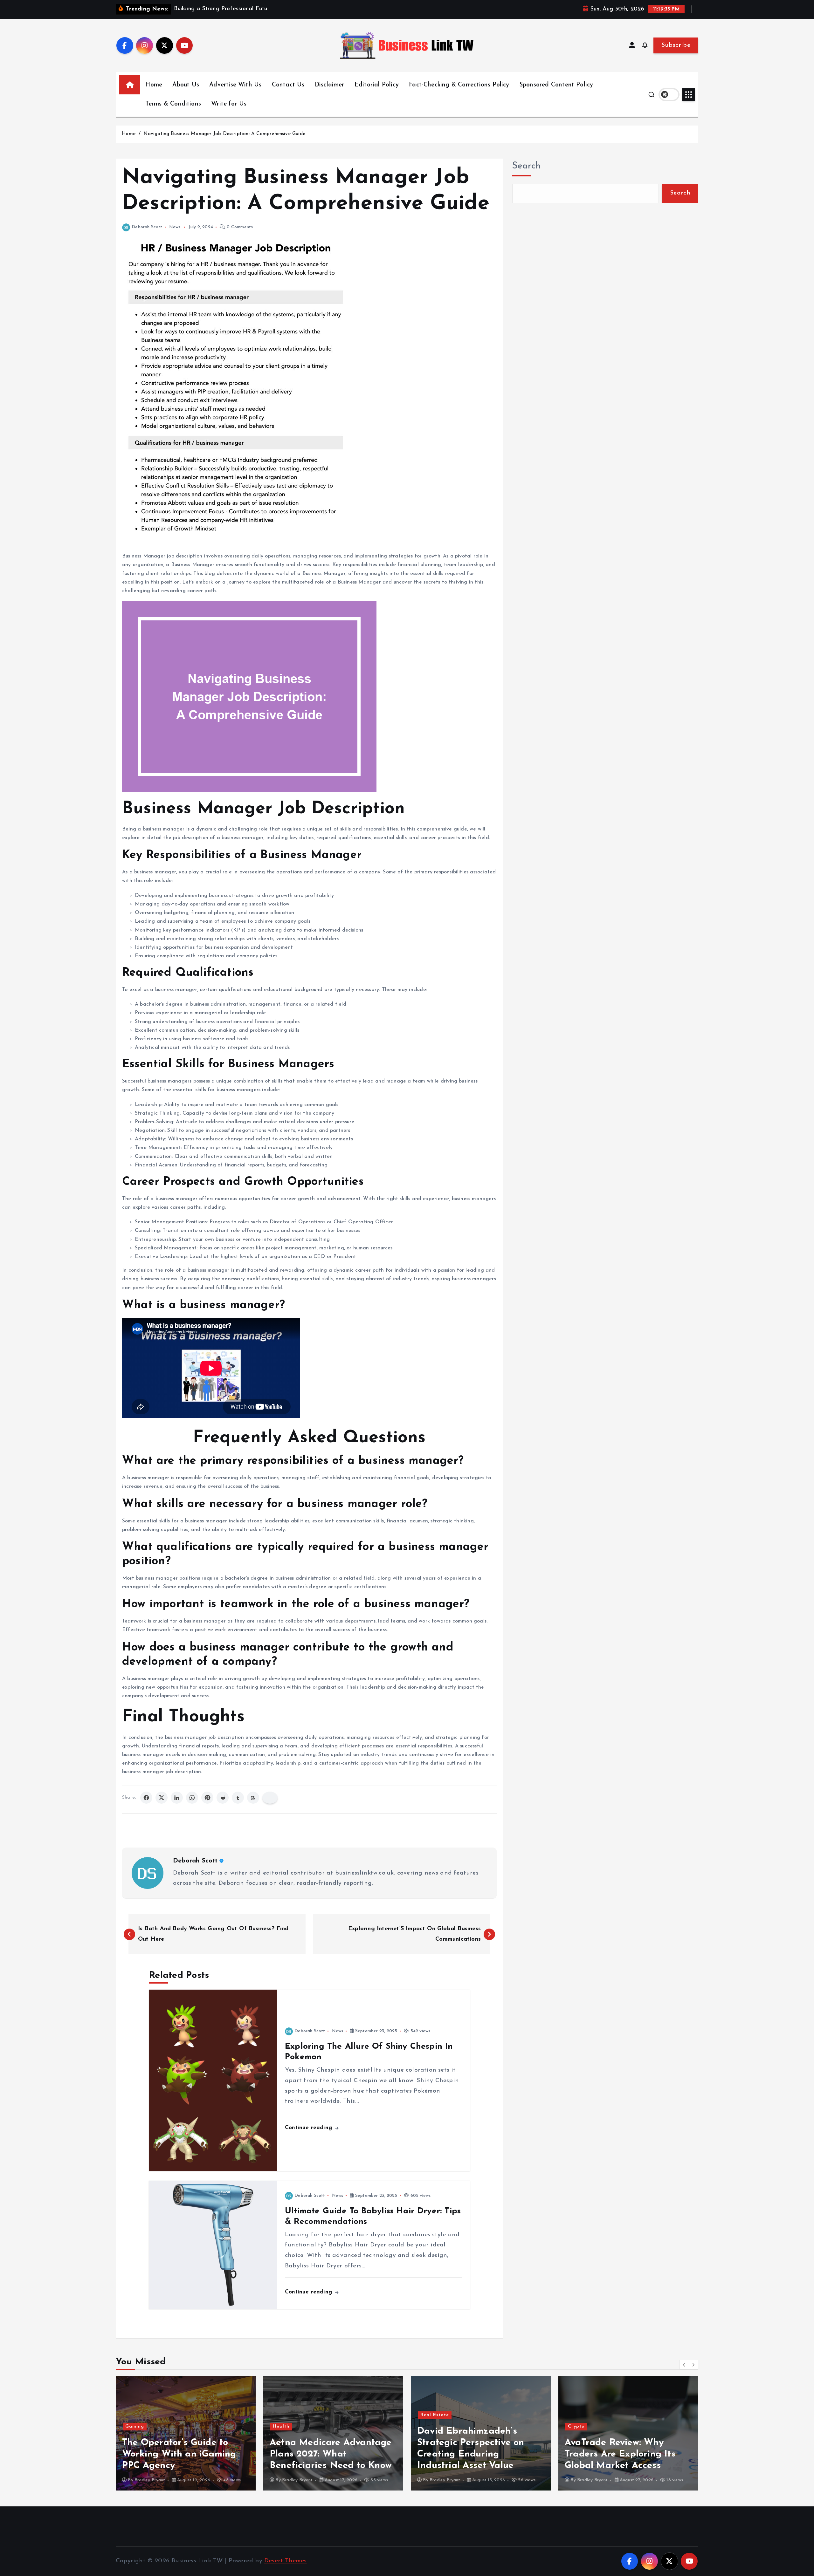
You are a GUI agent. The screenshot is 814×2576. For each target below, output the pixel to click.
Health (134, 2426)
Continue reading (309, 2128)
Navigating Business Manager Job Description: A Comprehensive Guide (224, 134)
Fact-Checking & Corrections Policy (459, 85)
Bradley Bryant (150, 2480)
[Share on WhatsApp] (192, 1798)
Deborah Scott (147, 227)
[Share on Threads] (253, 1798)
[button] (684, 2365)
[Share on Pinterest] (207, 1798)
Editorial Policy (377, 85)
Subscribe (676, 45)
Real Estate (287, 2415)
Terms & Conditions (173, 104)
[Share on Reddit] (223, 1798)
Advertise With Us (235, 85)
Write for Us (229, 104)
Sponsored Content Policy (556, 85)
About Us (186, 85)
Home (154, 85)
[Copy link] (270, 1798)
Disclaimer (330, 85)
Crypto (429, 2426)
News (175, 227)
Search (527, 166)
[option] (186, 2433)
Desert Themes (286, 2561)
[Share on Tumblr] (238, 1798)
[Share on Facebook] (146, 1798)
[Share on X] (162, 1798)
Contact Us (288, 85)
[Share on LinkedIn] (177, 1798)
